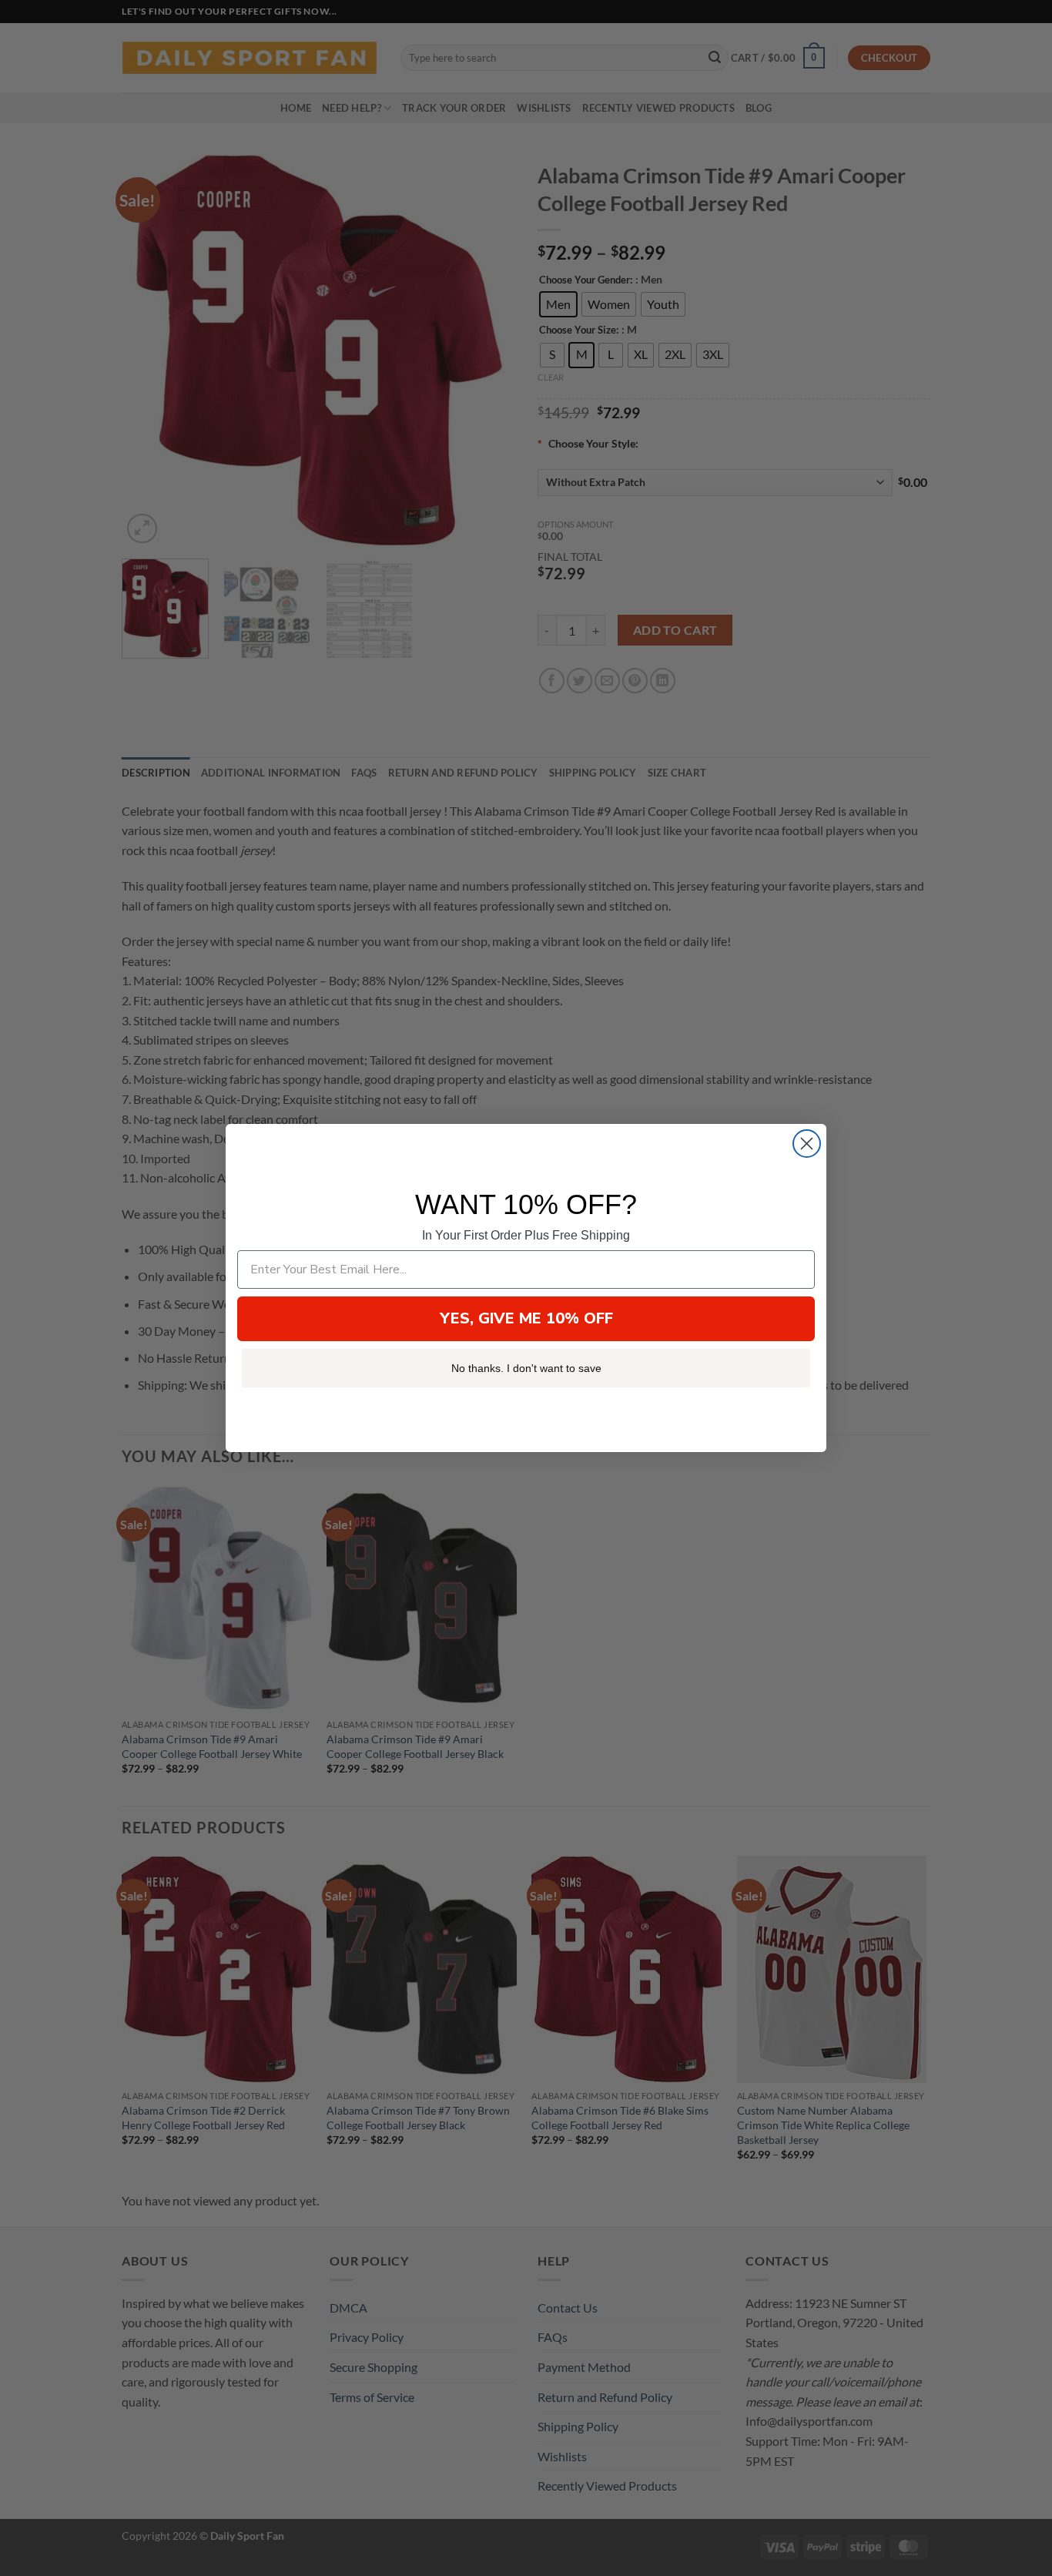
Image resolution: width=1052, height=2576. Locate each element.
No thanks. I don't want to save (526, 1368)
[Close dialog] (807, 1144)
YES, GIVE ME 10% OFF (526, 1318)
